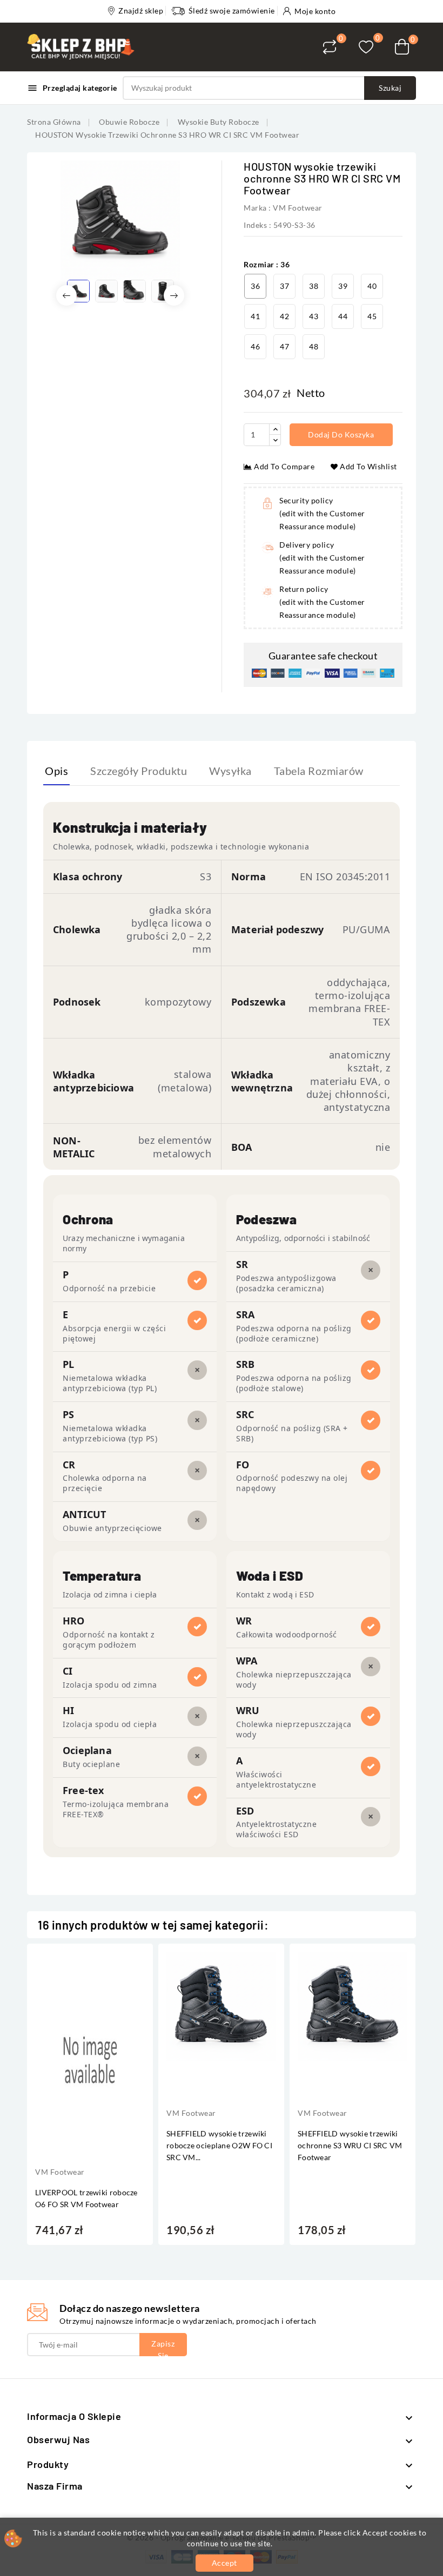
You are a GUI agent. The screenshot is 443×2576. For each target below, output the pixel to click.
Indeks (255, 225)
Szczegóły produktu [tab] (139, 771)
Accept (224, 2563)
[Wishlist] (366, 47)
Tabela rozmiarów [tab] (319, 771)
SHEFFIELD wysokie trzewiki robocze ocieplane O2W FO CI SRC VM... (219, 2145)
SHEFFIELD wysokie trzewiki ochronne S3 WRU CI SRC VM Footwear (350, 2145)
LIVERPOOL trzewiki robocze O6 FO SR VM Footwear (86, 2198)
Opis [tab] (56, 771)
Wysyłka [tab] (230, 771)
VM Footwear (298, 208)
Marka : (257, 208)
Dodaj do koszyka (343, 434)
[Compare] (330, 47)
